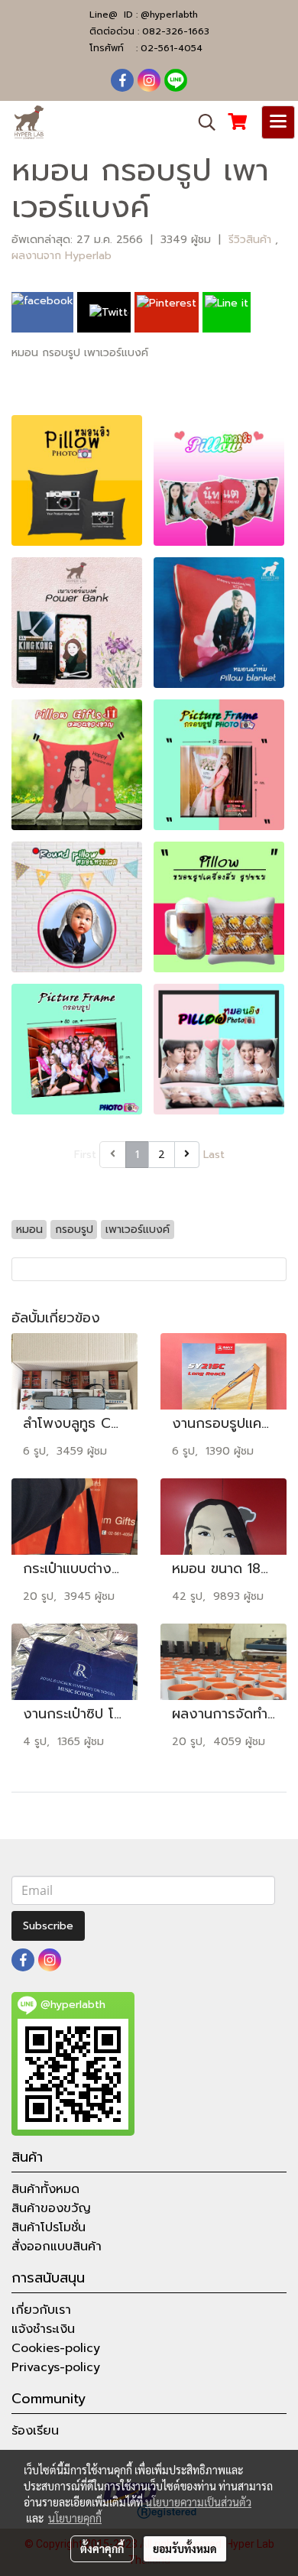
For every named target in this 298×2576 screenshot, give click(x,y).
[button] (202, 122)
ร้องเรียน (35, 2431)
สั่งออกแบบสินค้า (57, 2247)
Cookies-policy (56, 2348)
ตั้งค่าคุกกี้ (102, 2548)
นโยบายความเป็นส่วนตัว (198, 2502)
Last (214, 1155)
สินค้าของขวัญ (51, 2208)
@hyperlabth (169, 15)
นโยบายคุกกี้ (75, 2518)
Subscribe (48, 1926)
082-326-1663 (176, 31)
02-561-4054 (172, 48)
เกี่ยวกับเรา (41, 2310)
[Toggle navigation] (278, 122)
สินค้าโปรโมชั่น (49, 2227)
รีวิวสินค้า (252, 240)
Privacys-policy (56, 2367)
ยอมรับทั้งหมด (185, 2548)
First (85, 1155)
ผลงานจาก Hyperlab (62, 256)
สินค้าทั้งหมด (45, 2189)
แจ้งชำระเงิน (43, 2329)
